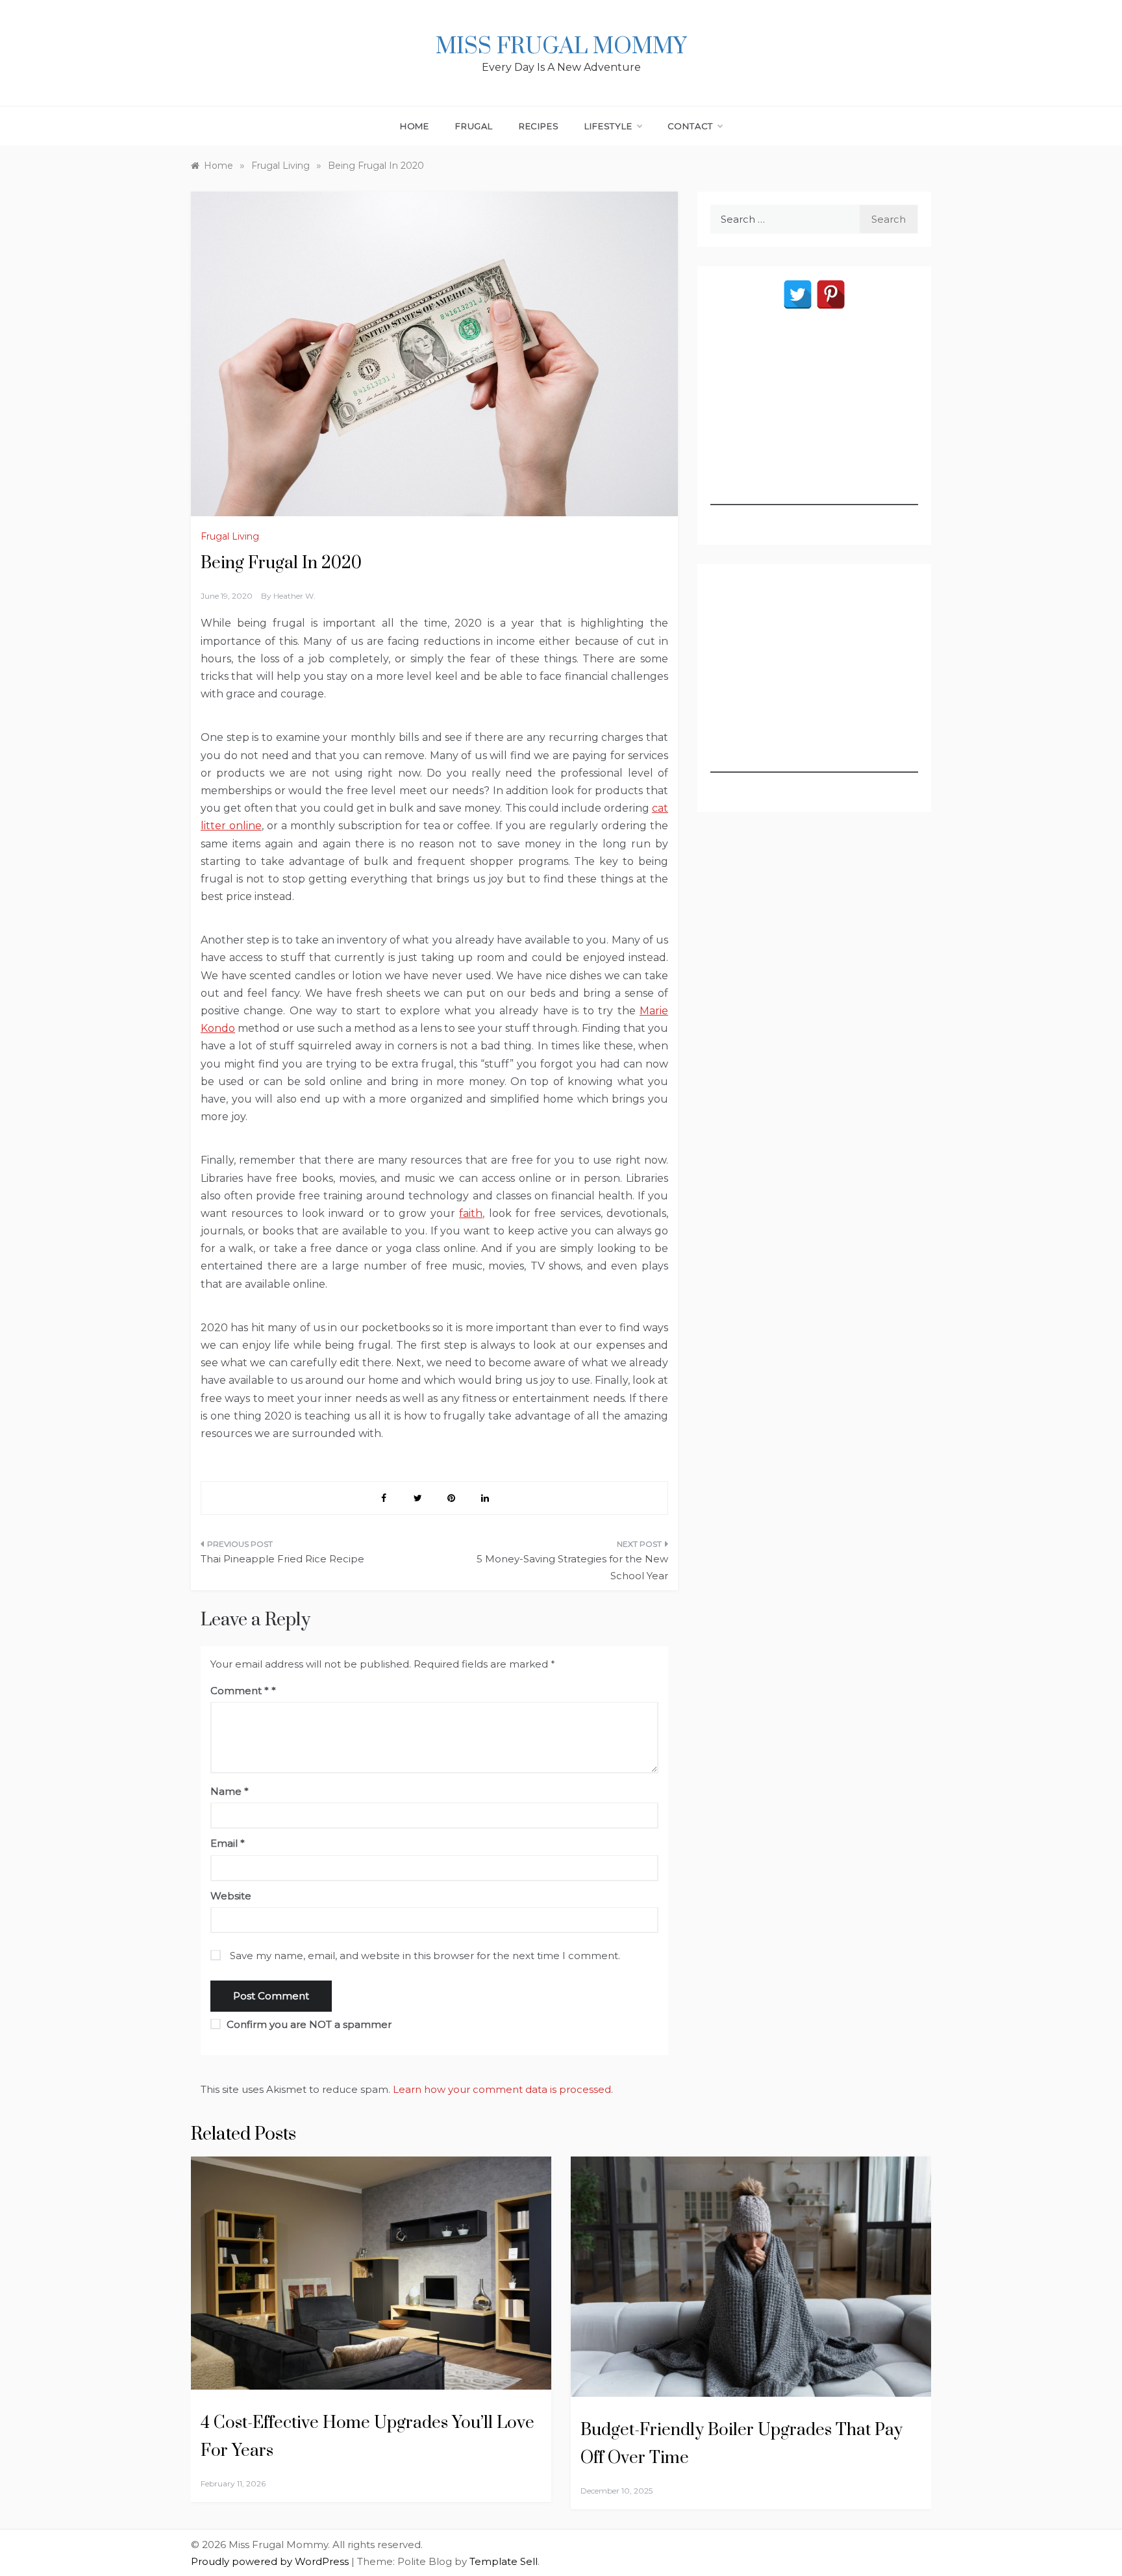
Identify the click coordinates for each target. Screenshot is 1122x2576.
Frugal (474, 126)
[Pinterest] (831, 294)
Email (228, 1843)
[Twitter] (798, 294)
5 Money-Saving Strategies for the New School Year (572, 1567)
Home (415, 126)
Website (231, 1896)
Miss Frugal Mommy (561, 47)
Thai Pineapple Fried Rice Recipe (282, 1559)
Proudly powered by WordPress (271, 2561)
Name (230, 1791)
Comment (240, 1691)
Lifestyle (608, 126)
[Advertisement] (814, 424)
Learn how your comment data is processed (502, 2089)
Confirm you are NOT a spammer (308, 2024)
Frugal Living (230, 536)
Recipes (539, 126)
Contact (691, 126)
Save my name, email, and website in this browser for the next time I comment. (425, 1956)
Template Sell (504, 2561)
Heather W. (294, 596)
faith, (472, 1213)
